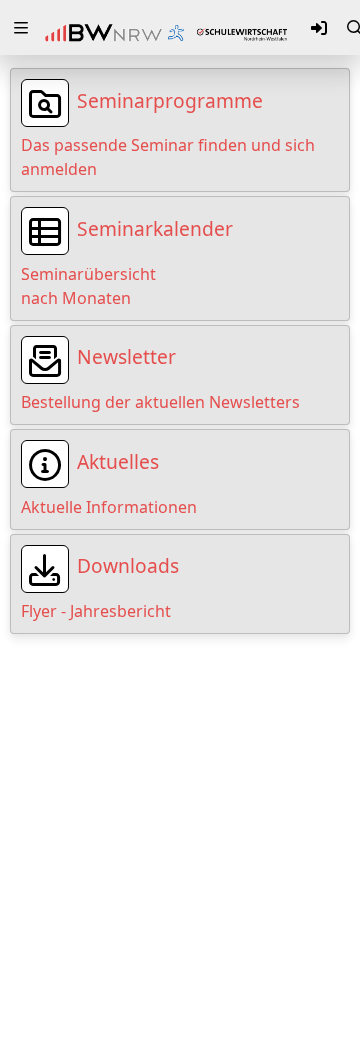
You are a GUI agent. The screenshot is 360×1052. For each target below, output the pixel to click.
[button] (21, 28)
